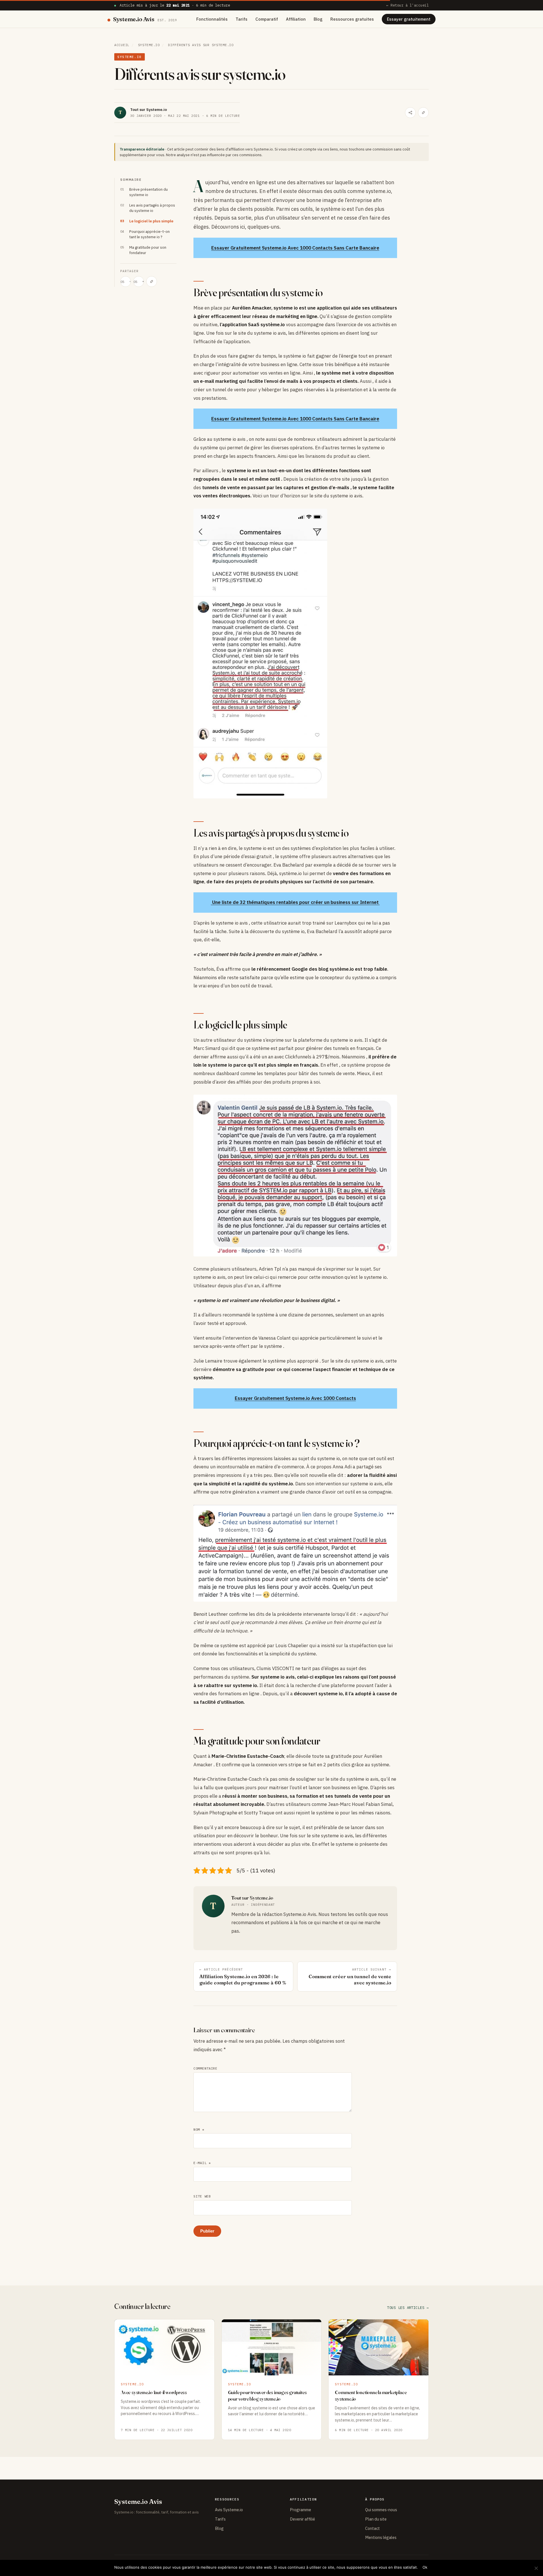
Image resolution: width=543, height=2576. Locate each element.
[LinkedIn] (139, 282)
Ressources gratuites (352, 19)
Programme (300, 2510)
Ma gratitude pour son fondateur (148, 250)
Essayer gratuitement (409, 19)
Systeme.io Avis (145, 19)
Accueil (122, 45)
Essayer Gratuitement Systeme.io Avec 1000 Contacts (295, 1398)
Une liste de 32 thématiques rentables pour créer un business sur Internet (295, 902)
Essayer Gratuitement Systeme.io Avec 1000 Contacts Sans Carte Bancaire (295, 248)
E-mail (202, 2163)
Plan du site (376, 2519)
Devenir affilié (302, 2519)
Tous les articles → (408, 2308)
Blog (318, 19)
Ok (425, 2567)
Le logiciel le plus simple (151, 221)
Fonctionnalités (212, 19)
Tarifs (242, 19)
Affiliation (296, 19)
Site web (202, 2196)
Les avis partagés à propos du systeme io (152, 208)
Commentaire (205, 2068)
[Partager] (410, 113)
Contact (372, 2528)
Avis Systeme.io (229, 2510)
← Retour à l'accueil (408, 5)
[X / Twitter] (126, 282)
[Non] (536, 2568)
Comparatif (267, 19)
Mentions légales (381, 2537)
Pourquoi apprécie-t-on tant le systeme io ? (149, 234)
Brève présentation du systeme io (148, 192)
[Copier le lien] (423, 113)
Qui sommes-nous (381, 2510)
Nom (199, 2129)
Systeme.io (149, 45)
